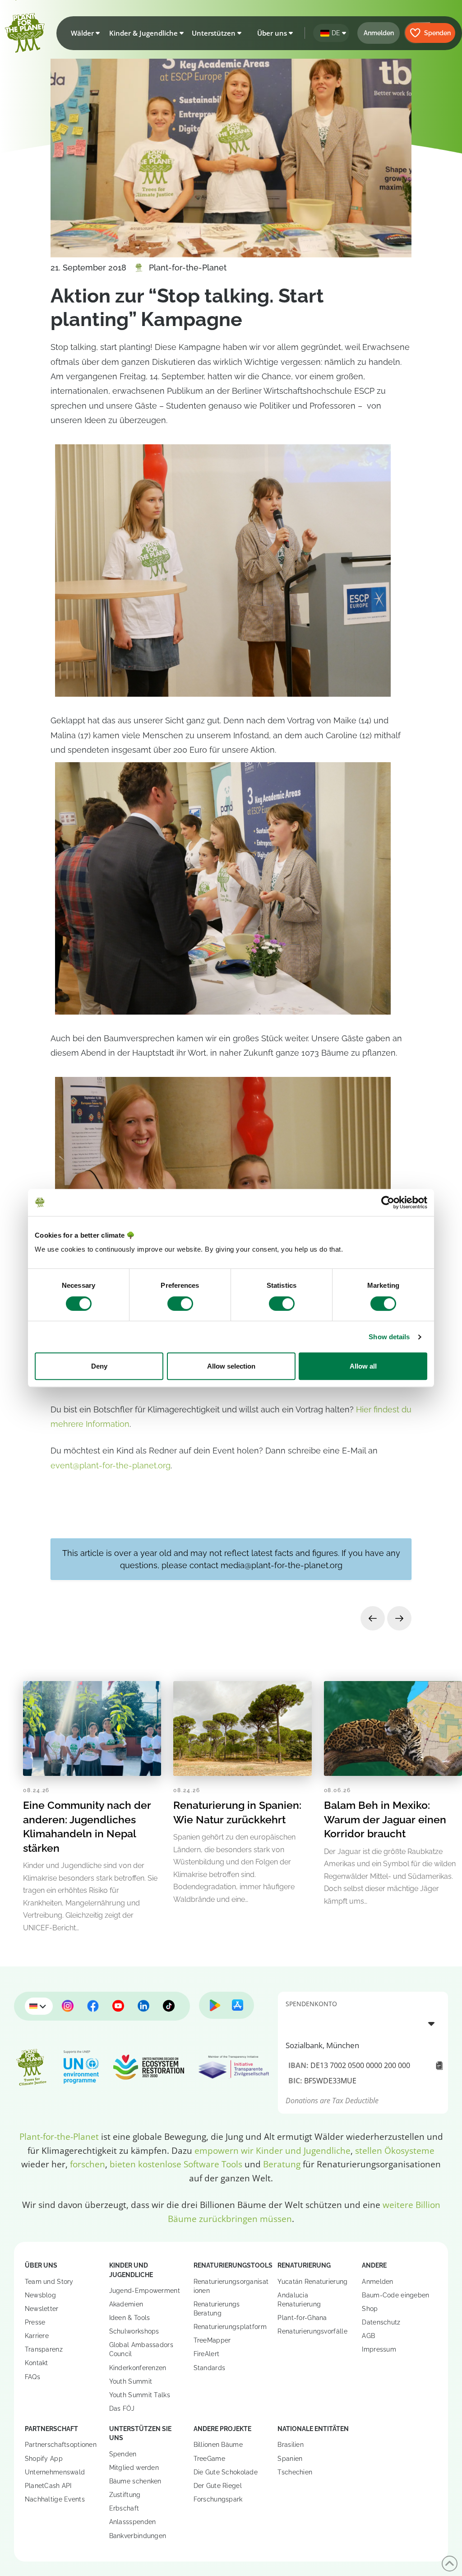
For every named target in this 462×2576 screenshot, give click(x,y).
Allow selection (231, 1366)
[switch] (180, 1304)
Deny (99, 1366)
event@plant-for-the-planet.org (111, 1465)
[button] (83, 33)
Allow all (363, 1366)
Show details (389, 1337)
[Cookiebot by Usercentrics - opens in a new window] (388, 1202)
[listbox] (363, 2023)
